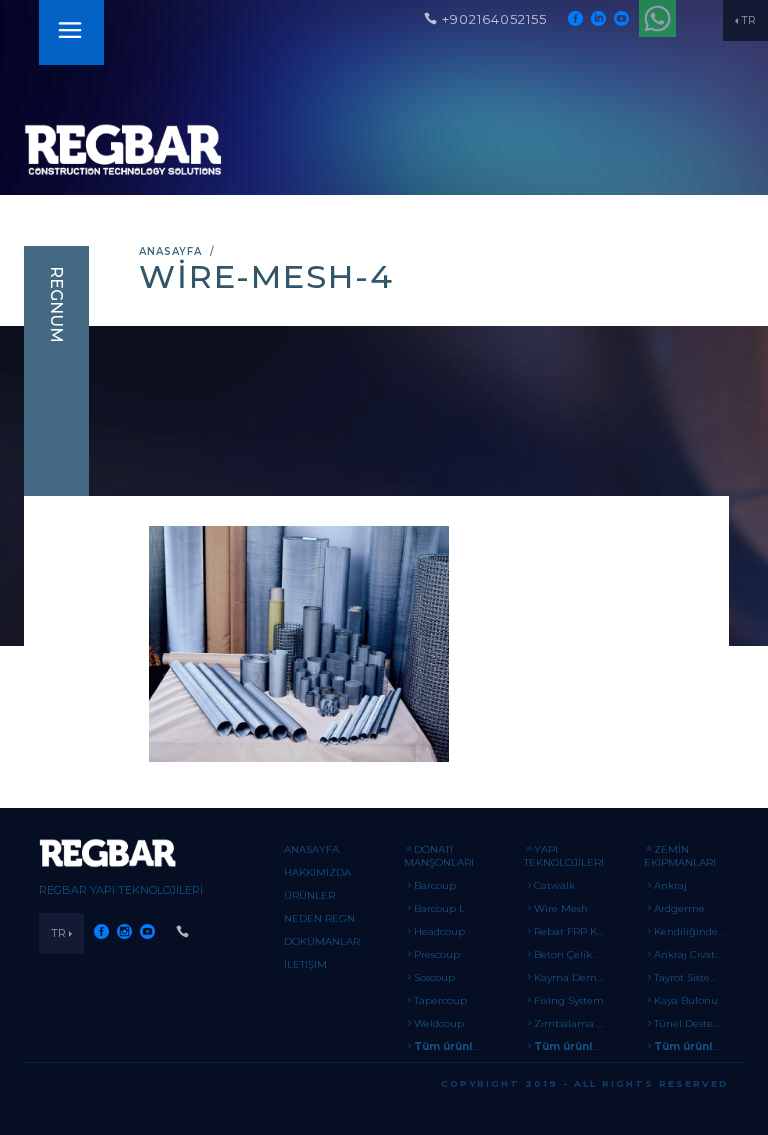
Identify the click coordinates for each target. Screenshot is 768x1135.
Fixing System (569, 1000)
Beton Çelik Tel (571, 954)
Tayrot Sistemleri (695, 977)
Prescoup (437, 954)
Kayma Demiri (570, 977)
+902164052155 (494, 19)
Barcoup (435, 885)
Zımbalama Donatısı (586, 1023)
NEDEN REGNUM (328, 918)
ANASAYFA (170, 251)
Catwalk (554, 885)
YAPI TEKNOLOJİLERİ (564, 856)
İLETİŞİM (305, 964)
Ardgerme (679, 908)
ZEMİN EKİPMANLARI (680, 856)
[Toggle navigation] (70, 32)
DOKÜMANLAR (322, 941)
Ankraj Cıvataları (695, 954)
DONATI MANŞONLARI (439, 856)
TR (748, 20)
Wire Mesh (561, 908)
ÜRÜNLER (309, 895)
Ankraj (670, 885)
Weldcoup (439, 1023)
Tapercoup (440, 1000)
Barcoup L (439, 908)
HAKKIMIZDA (317, 872)
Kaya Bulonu (686, 1000)
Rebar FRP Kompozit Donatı (605, 931)
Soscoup (434, 977)
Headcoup (439, 931)
